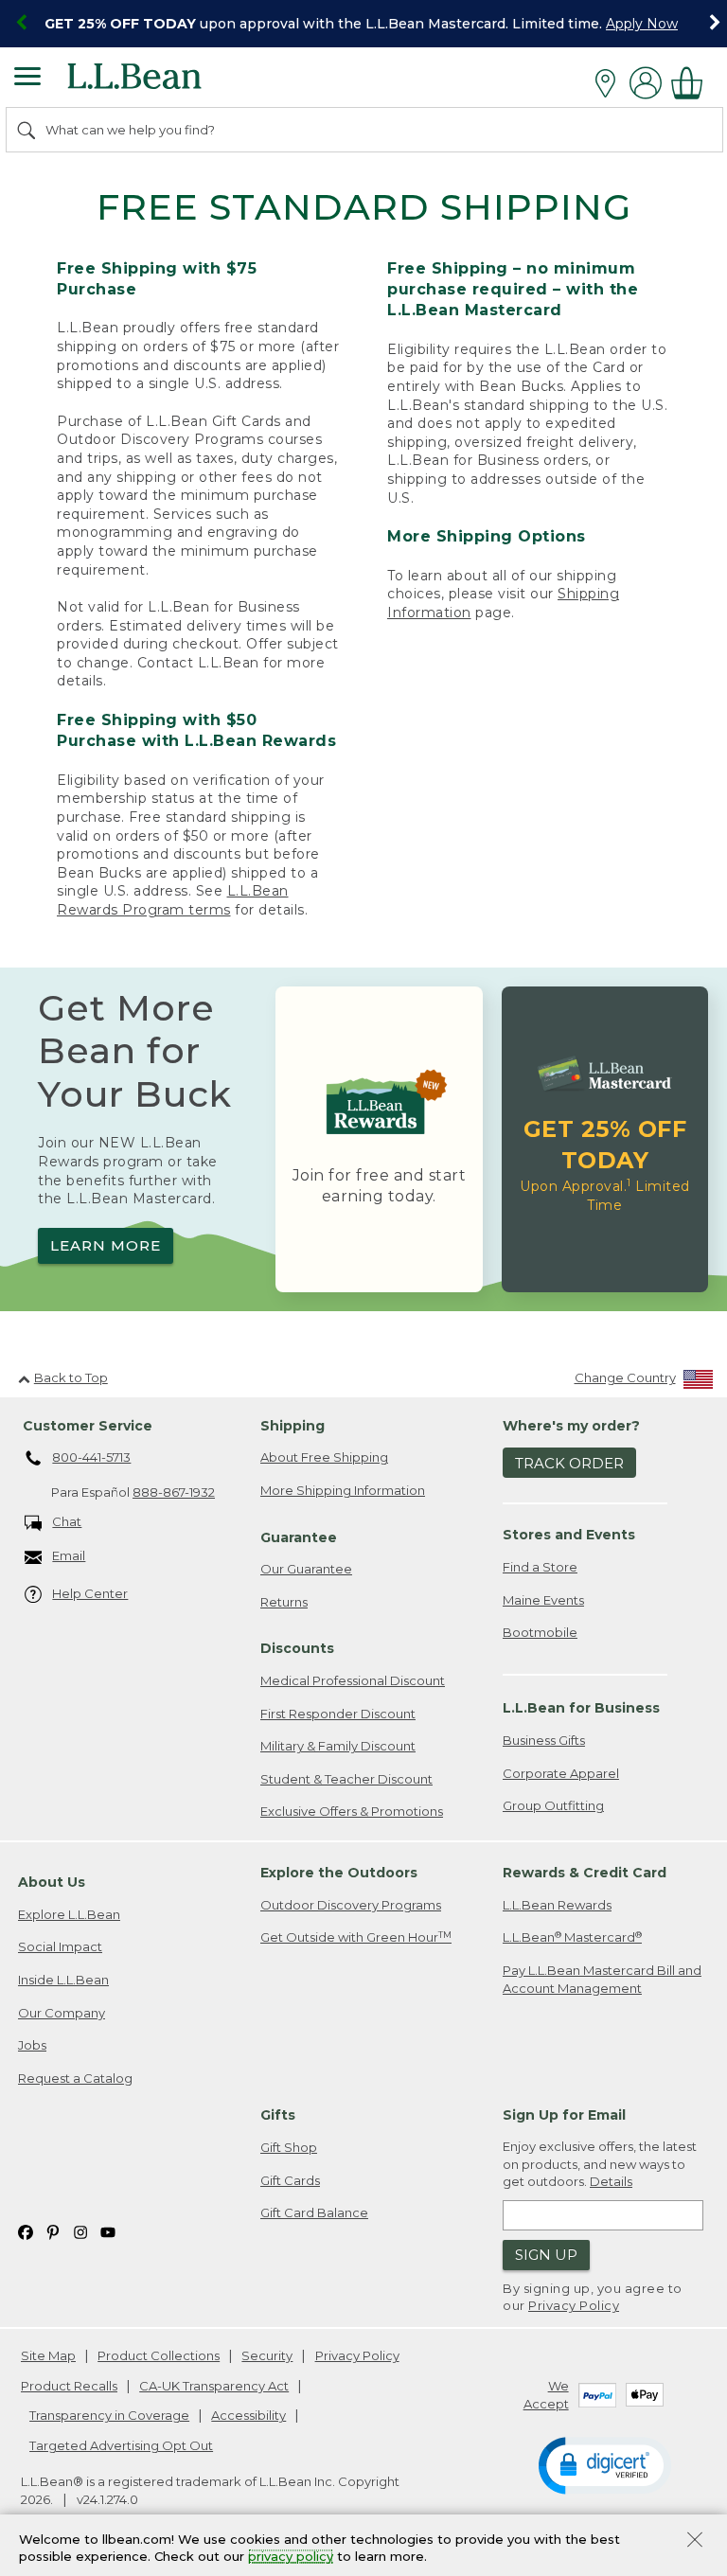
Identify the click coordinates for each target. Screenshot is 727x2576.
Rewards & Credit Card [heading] (585, 1873)
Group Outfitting (553, 1805)
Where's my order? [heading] (571, 1426)
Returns (284, 1602)
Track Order (569, 1463)
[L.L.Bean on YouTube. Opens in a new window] (108, 2232)
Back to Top (71, 1377)
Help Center (90, 1593)
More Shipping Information (343, 1490)
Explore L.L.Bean (69, 1914)
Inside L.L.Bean (63, 1980)
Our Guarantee (306, 1569)
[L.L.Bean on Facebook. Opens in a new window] (26, 2232)
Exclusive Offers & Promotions (352, 1811)
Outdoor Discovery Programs (351, 1905)
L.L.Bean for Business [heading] (581, 1708)
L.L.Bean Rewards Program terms (173, 900)
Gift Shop (289, 2147)
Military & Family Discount (338, 1746)
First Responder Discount (338, 1714)
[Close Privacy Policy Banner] (695, 2541)
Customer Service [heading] (88, 1426)
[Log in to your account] (646, 83)
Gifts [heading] (278, 2115)
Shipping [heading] (293, 1426)
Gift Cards (290, 2180)
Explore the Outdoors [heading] (339, 1873)
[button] (605, 2464)
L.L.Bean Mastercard (572, 1937)
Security (267, 2355)
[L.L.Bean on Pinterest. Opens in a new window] (53, 2232)
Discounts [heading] (297, 1648)
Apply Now (642, 24)
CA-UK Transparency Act (214, 2386)
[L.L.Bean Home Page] (160, 83)
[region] (363, 24)
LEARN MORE (106, 1245)
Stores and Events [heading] (569, 1535)
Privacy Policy (574, 2305)
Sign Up (546, 2255)
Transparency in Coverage (109, 2415)
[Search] (27, 130)
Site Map (48, 2355)
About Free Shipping (324, 1457)
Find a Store (540, 1567)
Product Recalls (69, 2386)
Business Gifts (544, 1740)
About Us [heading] (52, 1882)
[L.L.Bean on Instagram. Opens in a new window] (80, 2232)
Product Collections (159, 2355)
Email (69, 1555)
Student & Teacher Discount (346, 1779)
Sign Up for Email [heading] (564, 2115)
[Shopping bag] (692, 83)
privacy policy (291, 2557)
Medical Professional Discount (353, 1680)
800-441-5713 (91, 1457)
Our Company (62, 2013)
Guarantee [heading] (299, 1537)
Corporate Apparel (561, 1773)
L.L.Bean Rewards (557, 1905)
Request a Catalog (75, 2078)
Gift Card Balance (314, 2212)
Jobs (32, 2045)
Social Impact (60, 1946)
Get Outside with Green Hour (356, 1937)
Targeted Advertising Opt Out (121, 2445)
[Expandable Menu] (27, 79)
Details (611, 2181)
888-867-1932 (174, 1492)
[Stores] (610, 83)
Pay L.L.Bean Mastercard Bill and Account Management (602, 1979)
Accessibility (248, 2415)
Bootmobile (540, 1632)
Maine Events (543, 1600)
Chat (67, 1521)
